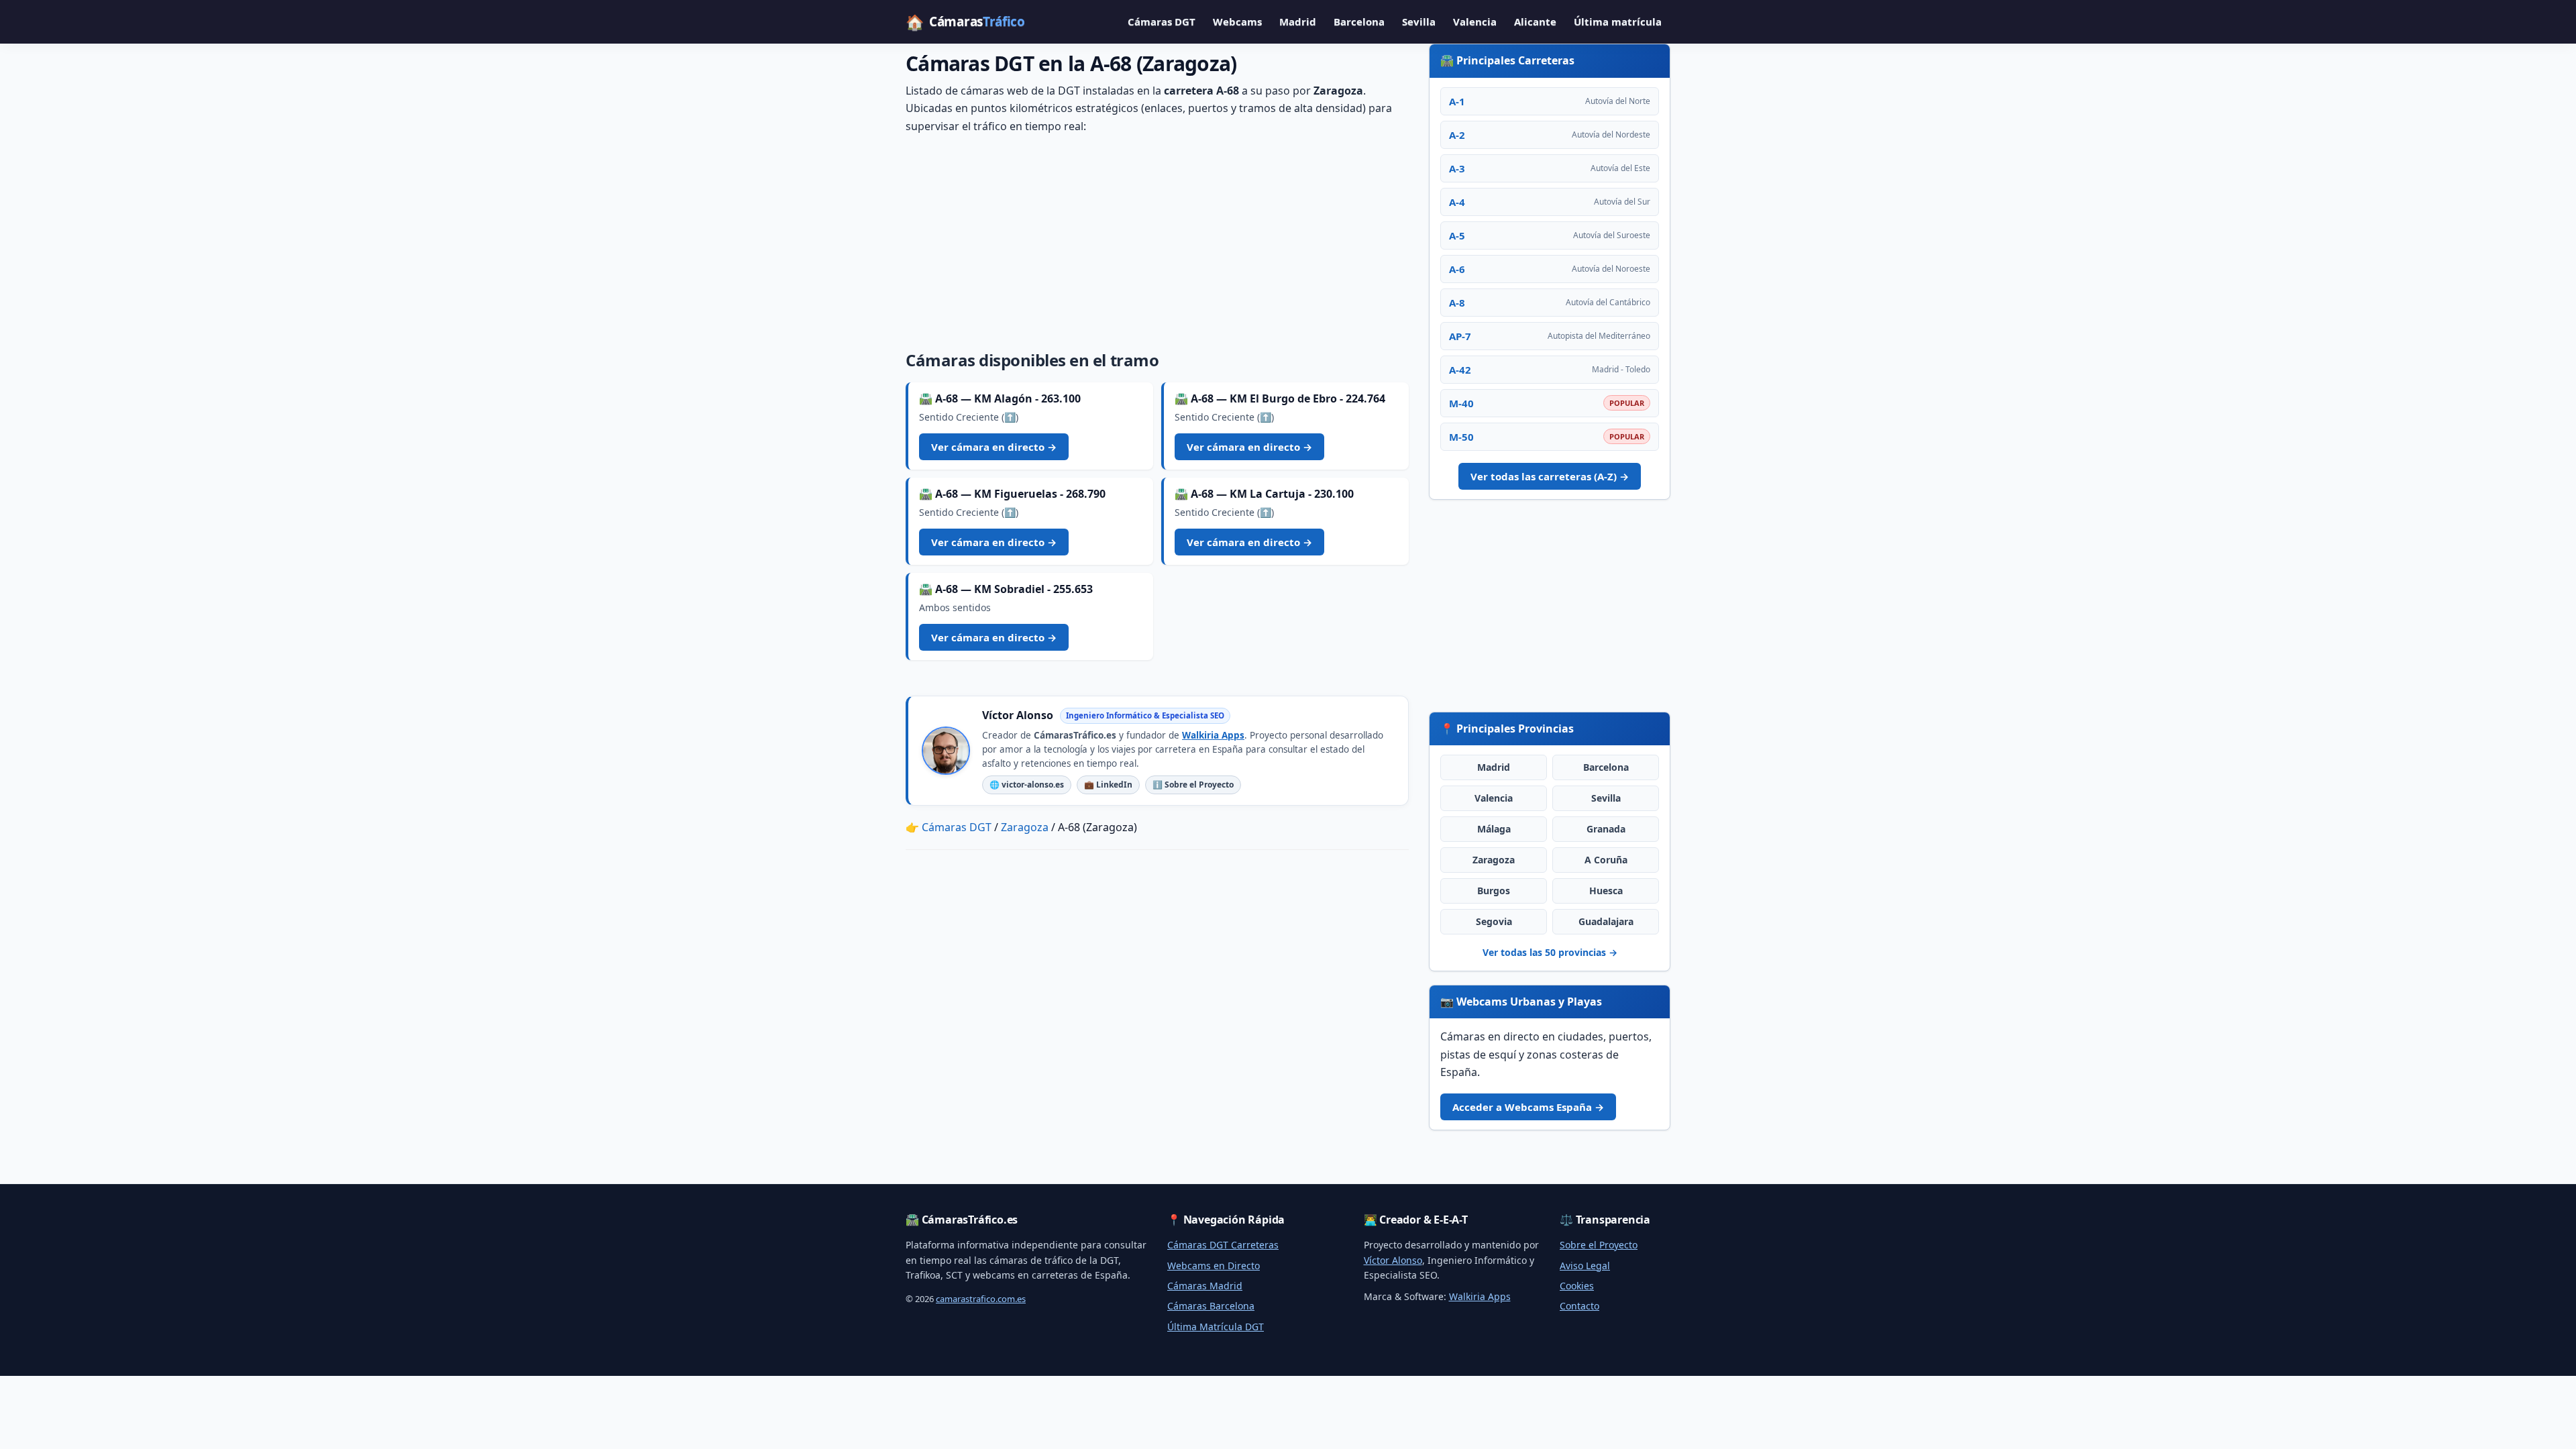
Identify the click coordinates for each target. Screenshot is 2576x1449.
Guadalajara (1606, 921)
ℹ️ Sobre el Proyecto (1193, 785)
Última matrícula (1618, 21)
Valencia (1475, 21)
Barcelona (1359, 21)
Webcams (1237, 21)
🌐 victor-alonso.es (1027, 785)
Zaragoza (1494, 860)
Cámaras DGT (1162, 21)
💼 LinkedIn (1108, 785)
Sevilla (1419, 21)
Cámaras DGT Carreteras (1223, 1245)
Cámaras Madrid (1205, 1286)
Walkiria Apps (1213, 735)
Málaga (1494, 829)
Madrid (1298, 21)
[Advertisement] (1157, 239)
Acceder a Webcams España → (1528, 1107)
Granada (1606, 829)
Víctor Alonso (1393, 1260)
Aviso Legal (1585, 1266)
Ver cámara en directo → (994, 447)
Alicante (1535, 21)
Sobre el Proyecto (1599, 1245)
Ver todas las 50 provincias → (1550, 952)
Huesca (1606, 891)
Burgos (1494, 891)
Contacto (1579, 1306)
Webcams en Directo (1214, 1266)
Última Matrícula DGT (1216, 1327)
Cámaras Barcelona (1211, 1306)
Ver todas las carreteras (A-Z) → (1550, 476)
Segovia (1494, 921)
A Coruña (1606, 860)
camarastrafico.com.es (981, 1299)
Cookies (1577, 1286)
